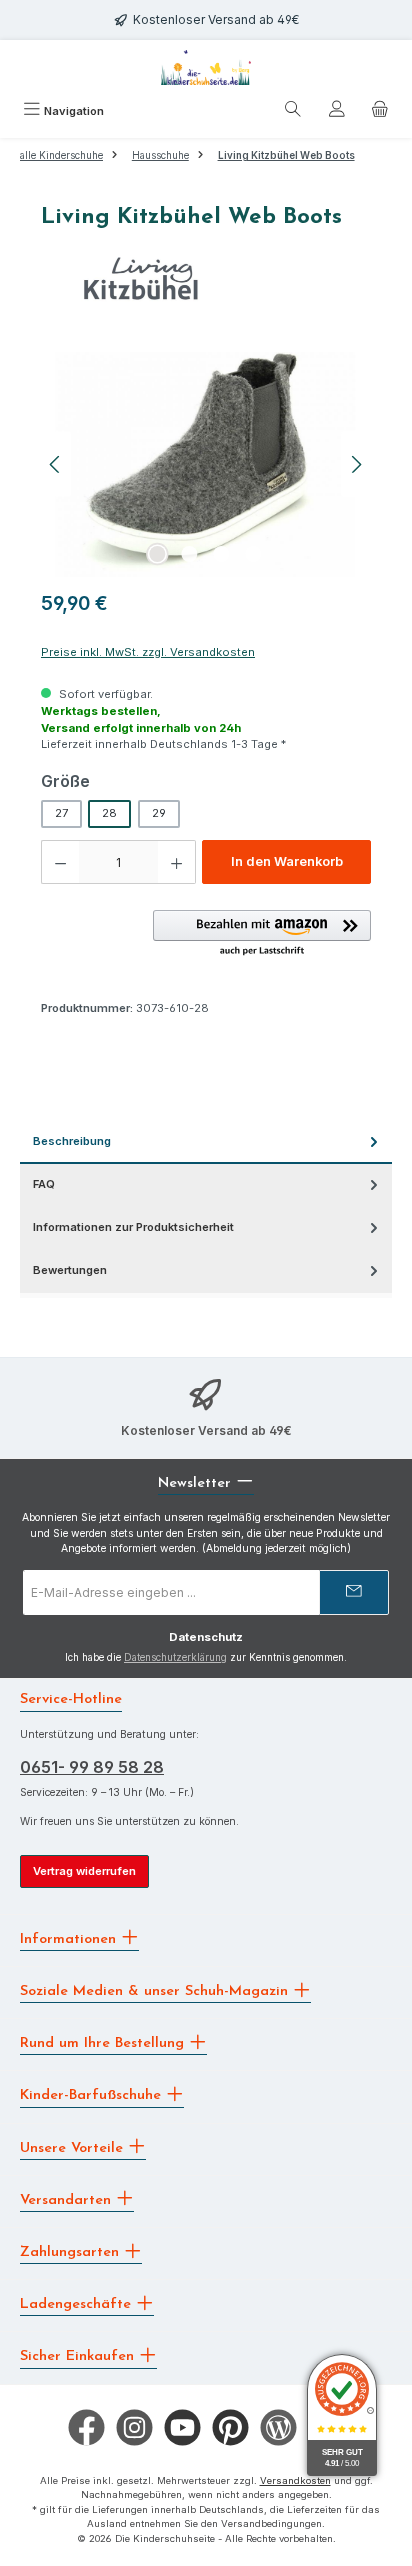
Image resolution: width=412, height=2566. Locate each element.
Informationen (70, 1938)
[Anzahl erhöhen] (177, 862)
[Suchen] (293, 112)
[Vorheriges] (56, 464)
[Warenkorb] (380, 112)
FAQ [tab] (44, 1184)
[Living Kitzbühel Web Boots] (206, 464)
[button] (262, 934)
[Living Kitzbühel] (206, 278)
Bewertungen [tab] (70, 1270)
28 (109, 813)
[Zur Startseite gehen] (206, 67)
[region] (206, 464)
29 (159, 813)
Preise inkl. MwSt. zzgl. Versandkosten (148, 652)
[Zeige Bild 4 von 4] (254, 554)
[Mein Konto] (337, 112)
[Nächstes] (356, 464)
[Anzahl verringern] (60, 862)
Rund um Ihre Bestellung (104, 2043)
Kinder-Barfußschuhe (93, 2095)
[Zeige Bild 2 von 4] (190, 554)
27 (61, 813)
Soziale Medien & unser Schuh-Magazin (156, 1991)
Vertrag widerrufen (84, 1871)
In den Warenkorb (287, 861)
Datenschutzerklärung (175, 1657)
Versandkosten (295, 2480)
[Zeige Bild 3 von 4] (222, 554)
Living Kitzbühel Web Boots (286, 155)
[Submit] (354, 1592)
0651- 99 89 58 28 (92, 1767)
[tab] (206, 1142)
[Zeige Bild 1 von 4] (158, 554)
